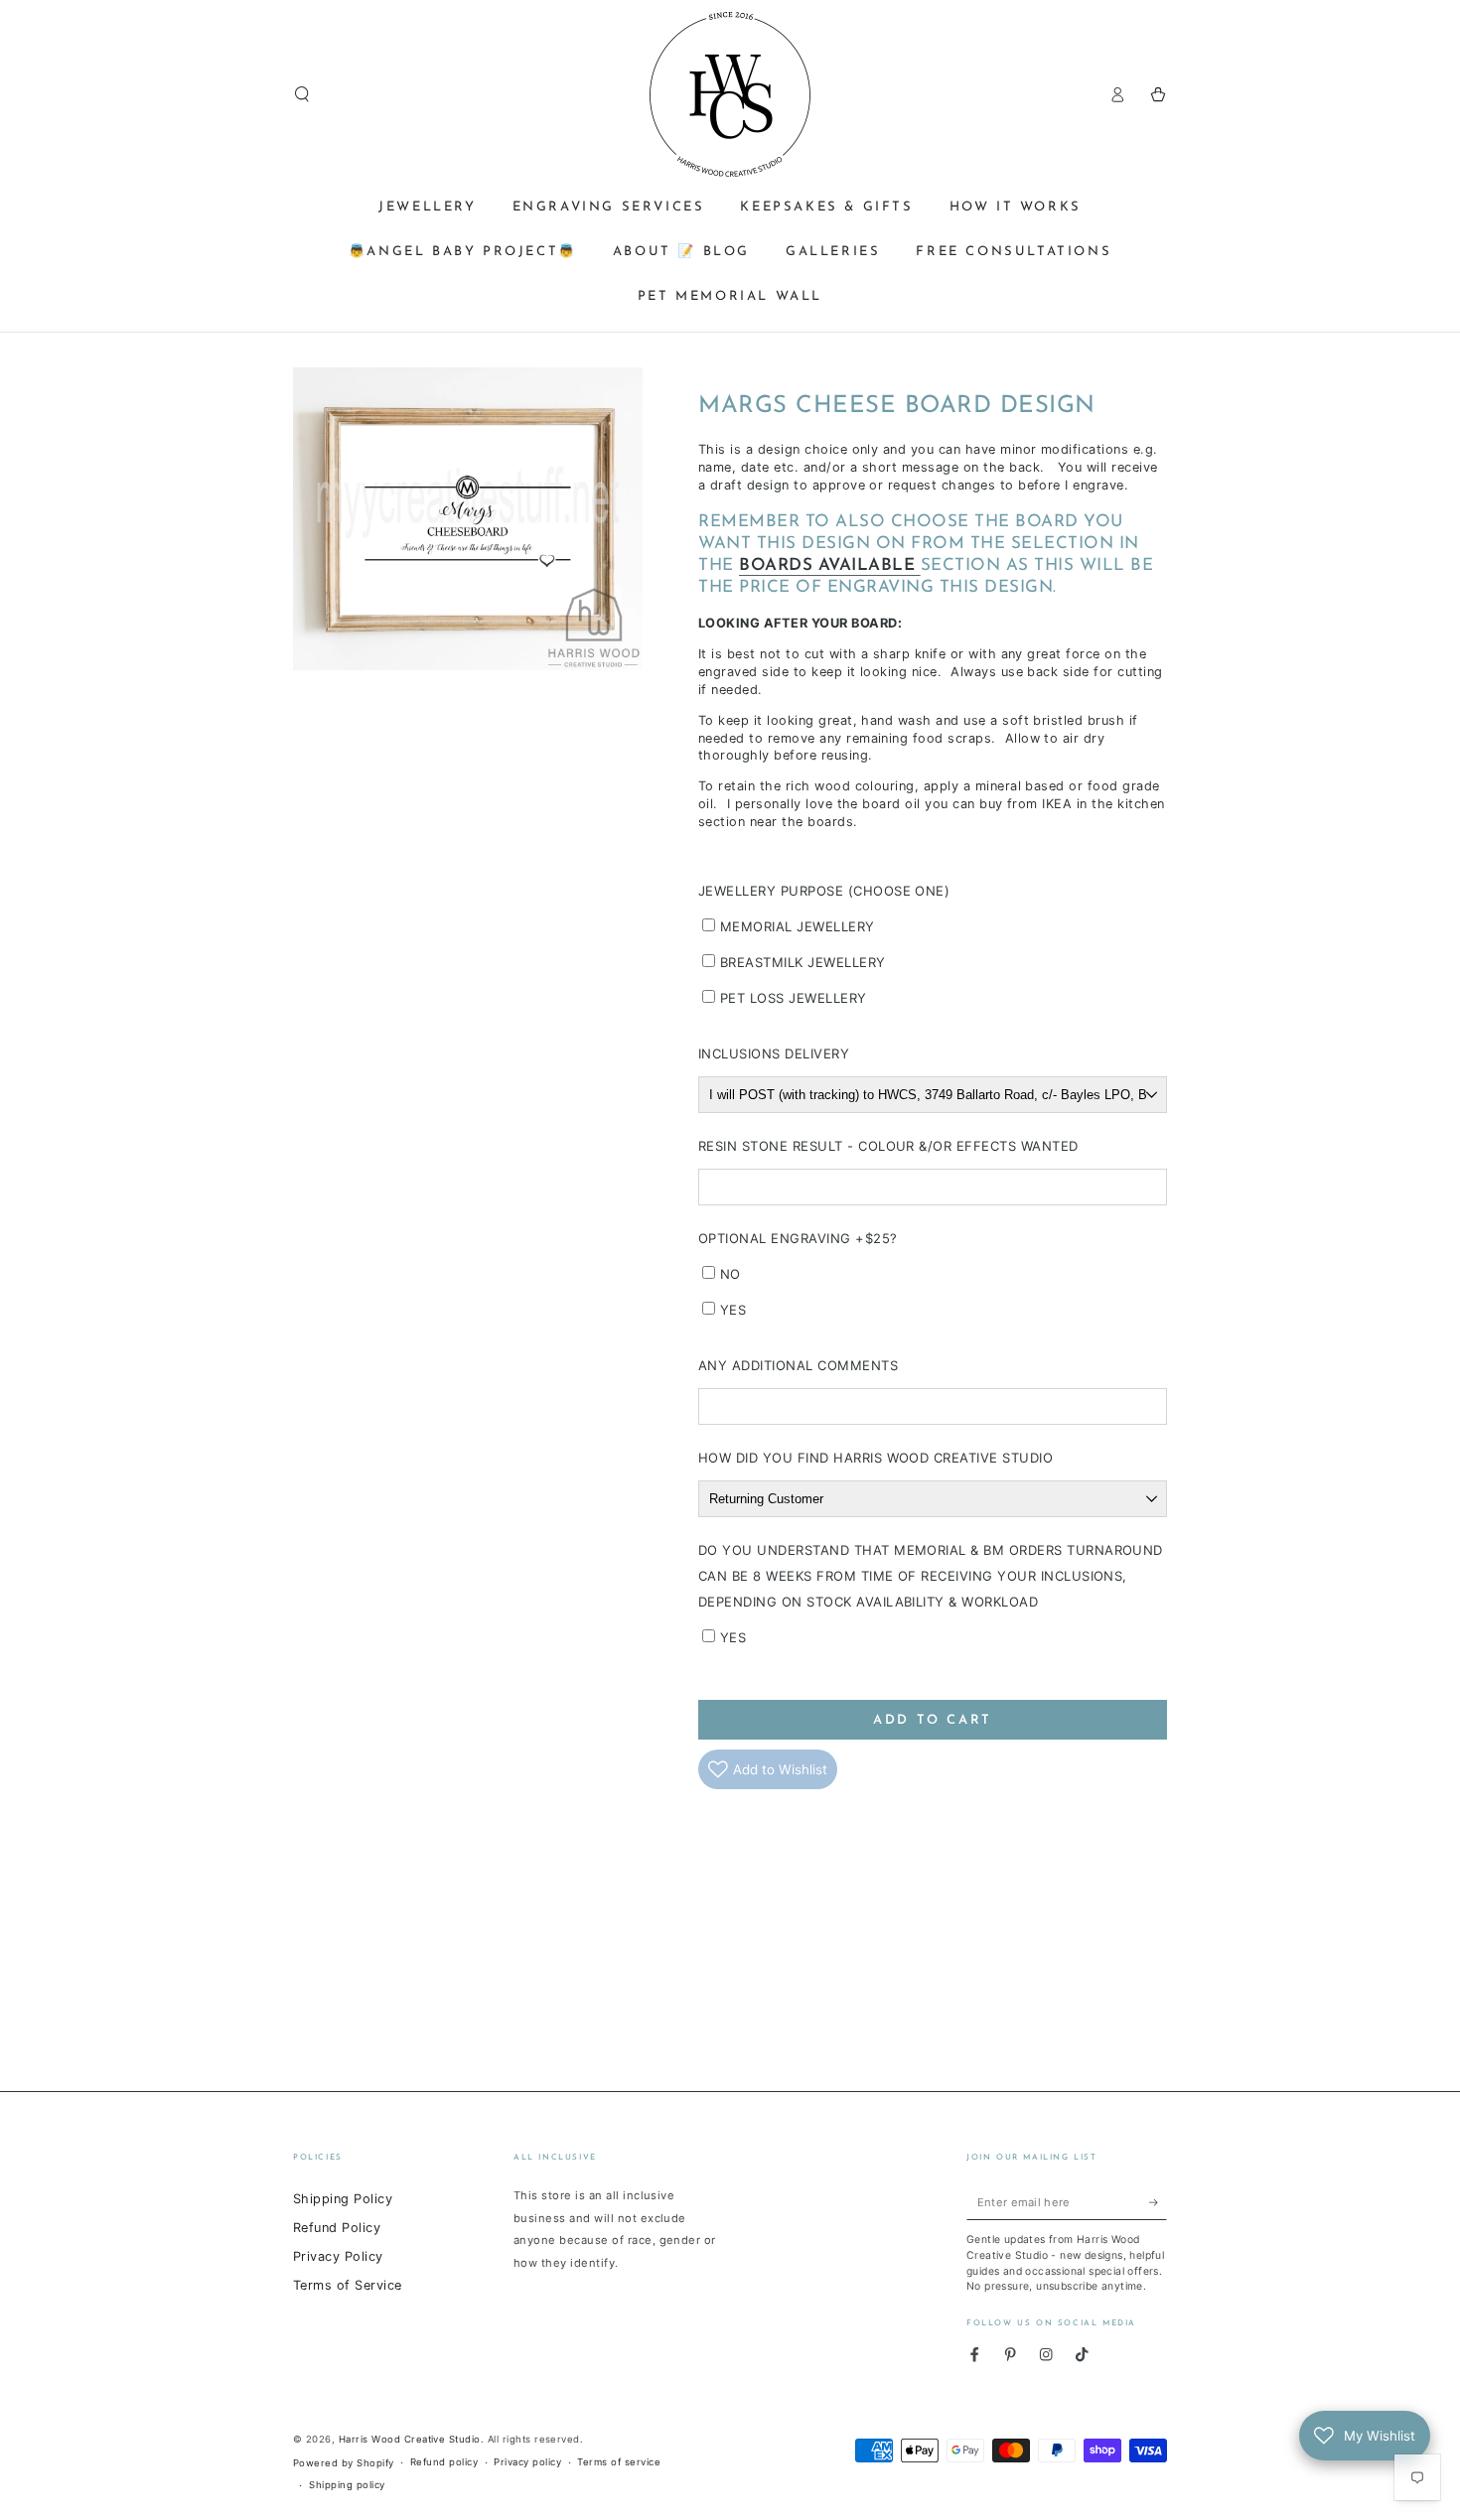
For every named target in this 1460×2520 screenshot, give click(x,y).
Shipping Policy (343, 2199)
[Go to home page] (730, 94)
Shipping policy (347, 2485)
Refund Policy (337, 2228)
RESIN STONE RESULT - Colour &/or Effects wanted (888, 1146)
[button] (302, 94)
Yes (733, 1310)
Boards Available (830, 565)
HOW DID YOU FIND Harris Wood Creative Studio (876, 1458)
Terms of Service (348, 2285)
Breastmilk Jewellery (803, 962)
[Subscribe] (1158, 2202)
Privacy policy (527, 2462)
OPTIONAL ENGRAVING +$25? (798, 1238)
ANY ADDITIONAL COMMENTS (798, 1365)
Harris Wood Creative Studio (410, 2439)
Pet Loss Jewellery (794, 998)
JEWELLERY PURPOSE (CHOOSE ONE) (824, 891)
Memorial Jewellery (798, 926)
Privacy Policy (338, 2256)
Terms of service (619, 2462)
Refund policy (444, 2462)
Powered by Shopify (344, 2463)
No (730, 1274)
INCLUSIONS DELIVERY (774, 1053)
